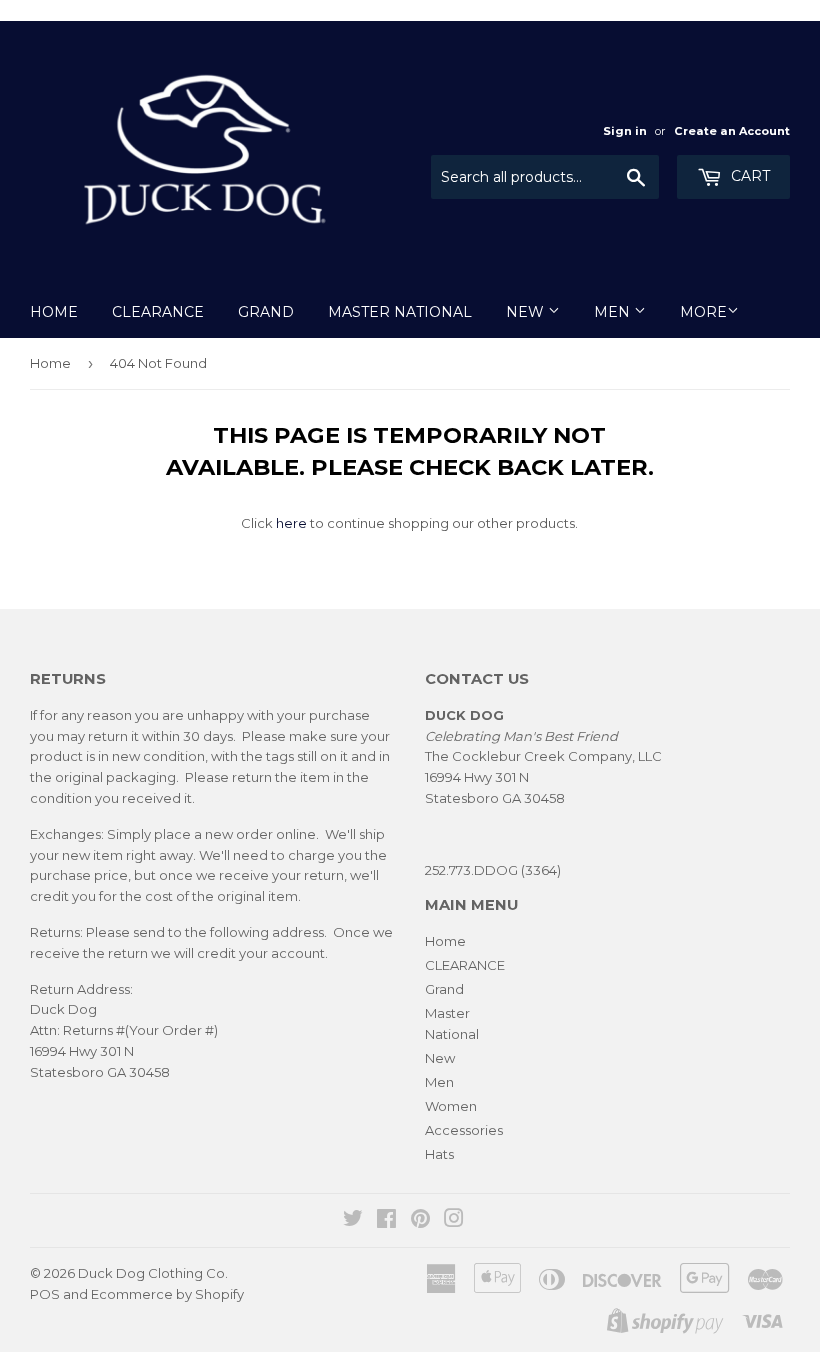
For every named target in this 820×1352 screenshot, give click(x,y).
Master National (400, 312)
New (527, 312)
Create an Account (732, 131)
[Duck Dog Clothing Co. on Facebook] (386, 1221)
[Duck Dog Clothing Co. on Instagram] (454, 1221)
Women (451, 1106)
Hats (439, 1154)
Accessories (464, 1130)
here (291, 523)
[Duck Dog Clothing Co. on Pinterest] (420, 1221)
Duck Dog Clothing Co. (153, 1273)
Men (614, 312)
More (703, 312)
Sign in (625, 131)
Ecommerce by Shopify (167, 1294)
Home (54, 312)
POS (45, 1294)
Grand (266, 312)
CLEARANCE (158, 312)
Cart (748, 176)
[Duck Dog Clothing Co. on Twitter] (353, 1221)
